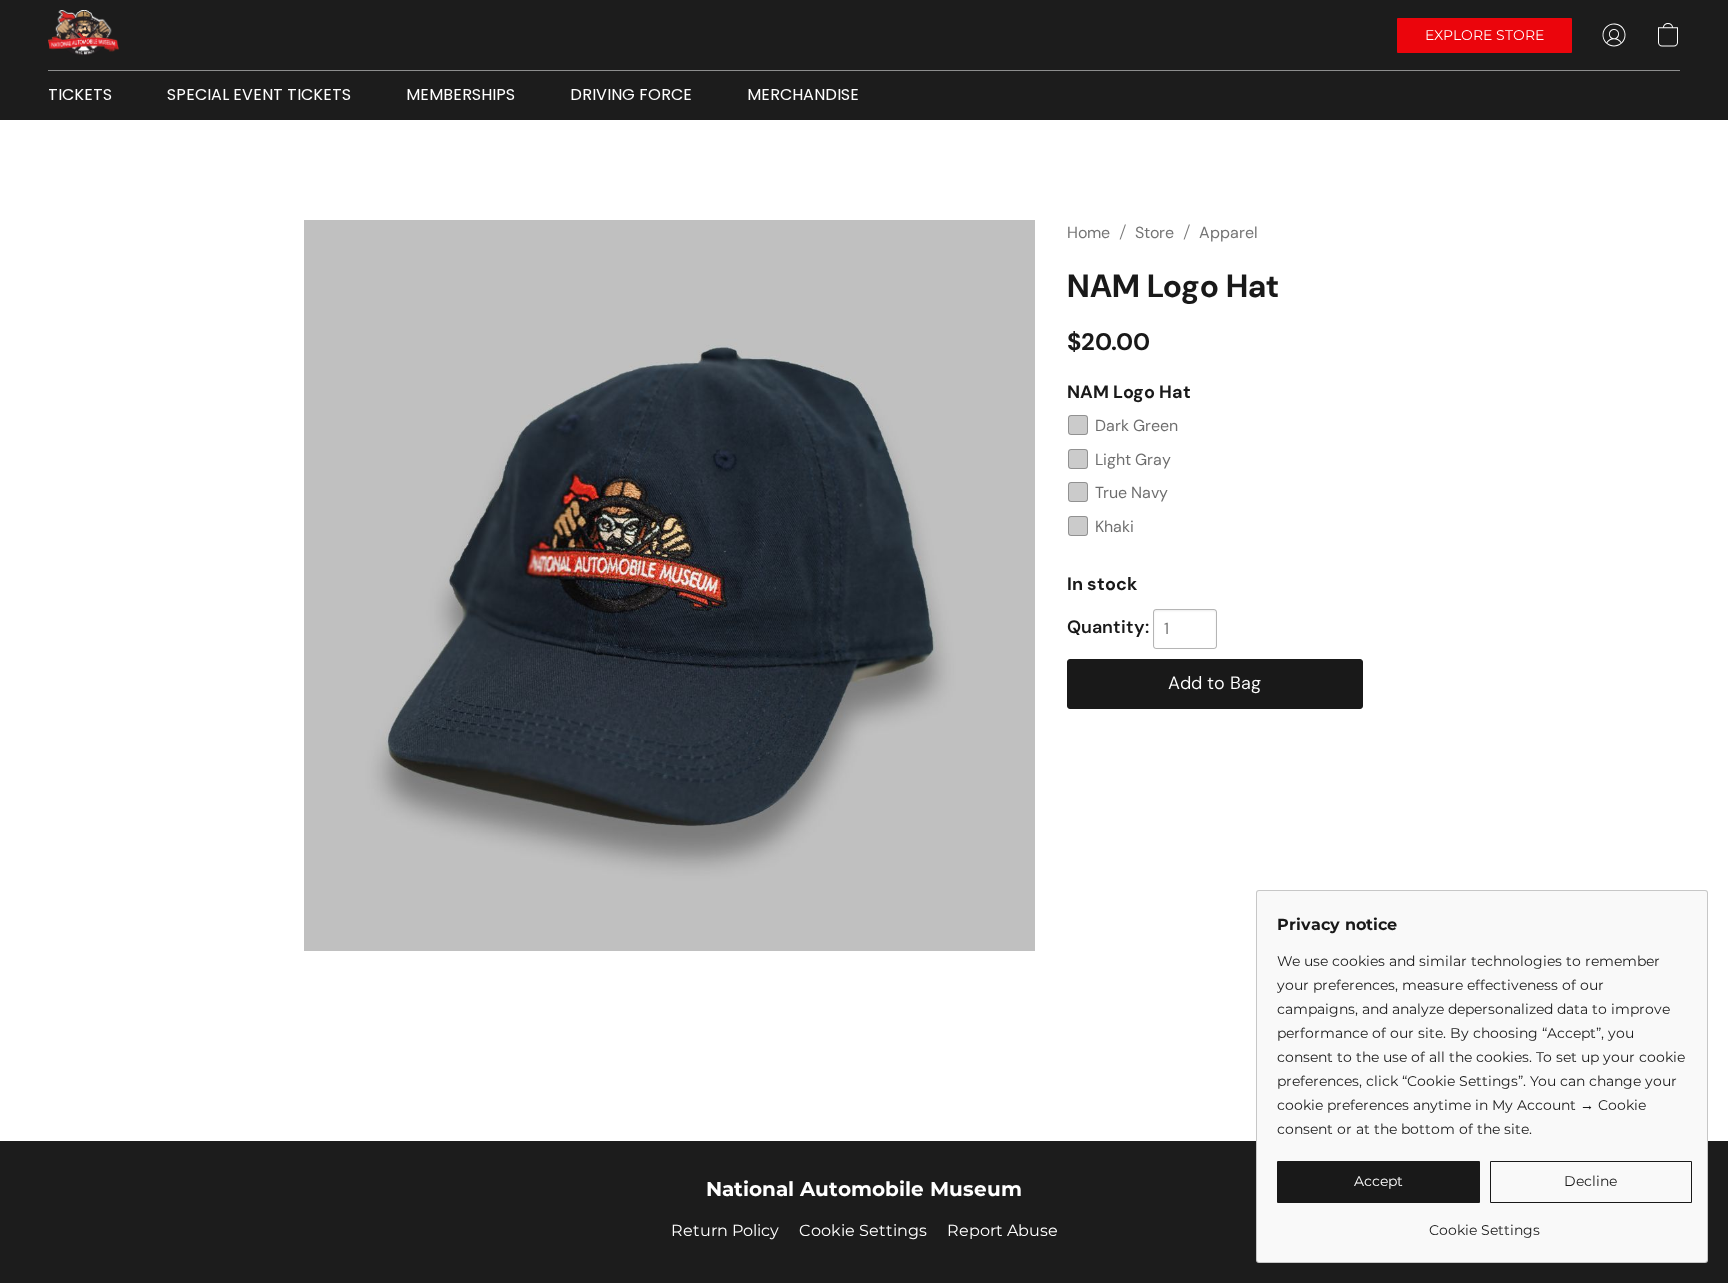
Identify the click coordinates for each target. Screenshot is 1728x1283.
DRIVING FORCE (631, 94)
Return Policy (725, 1230)
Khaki (1114, 526)
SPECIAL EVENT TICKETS (259, 94)
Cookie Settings (863, 1230)
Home (1088, 232)
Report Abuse (1002, 1230)
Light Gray (1133, 459)
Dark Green (1136, 425)
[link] (1484, 1222)
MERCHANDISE (803, 94)
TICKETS (80, 94)
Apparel (1228, 232)
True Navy (1131, 492)
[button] (83, 35)
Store (1154, 232)
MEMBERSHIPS (460, 94)
